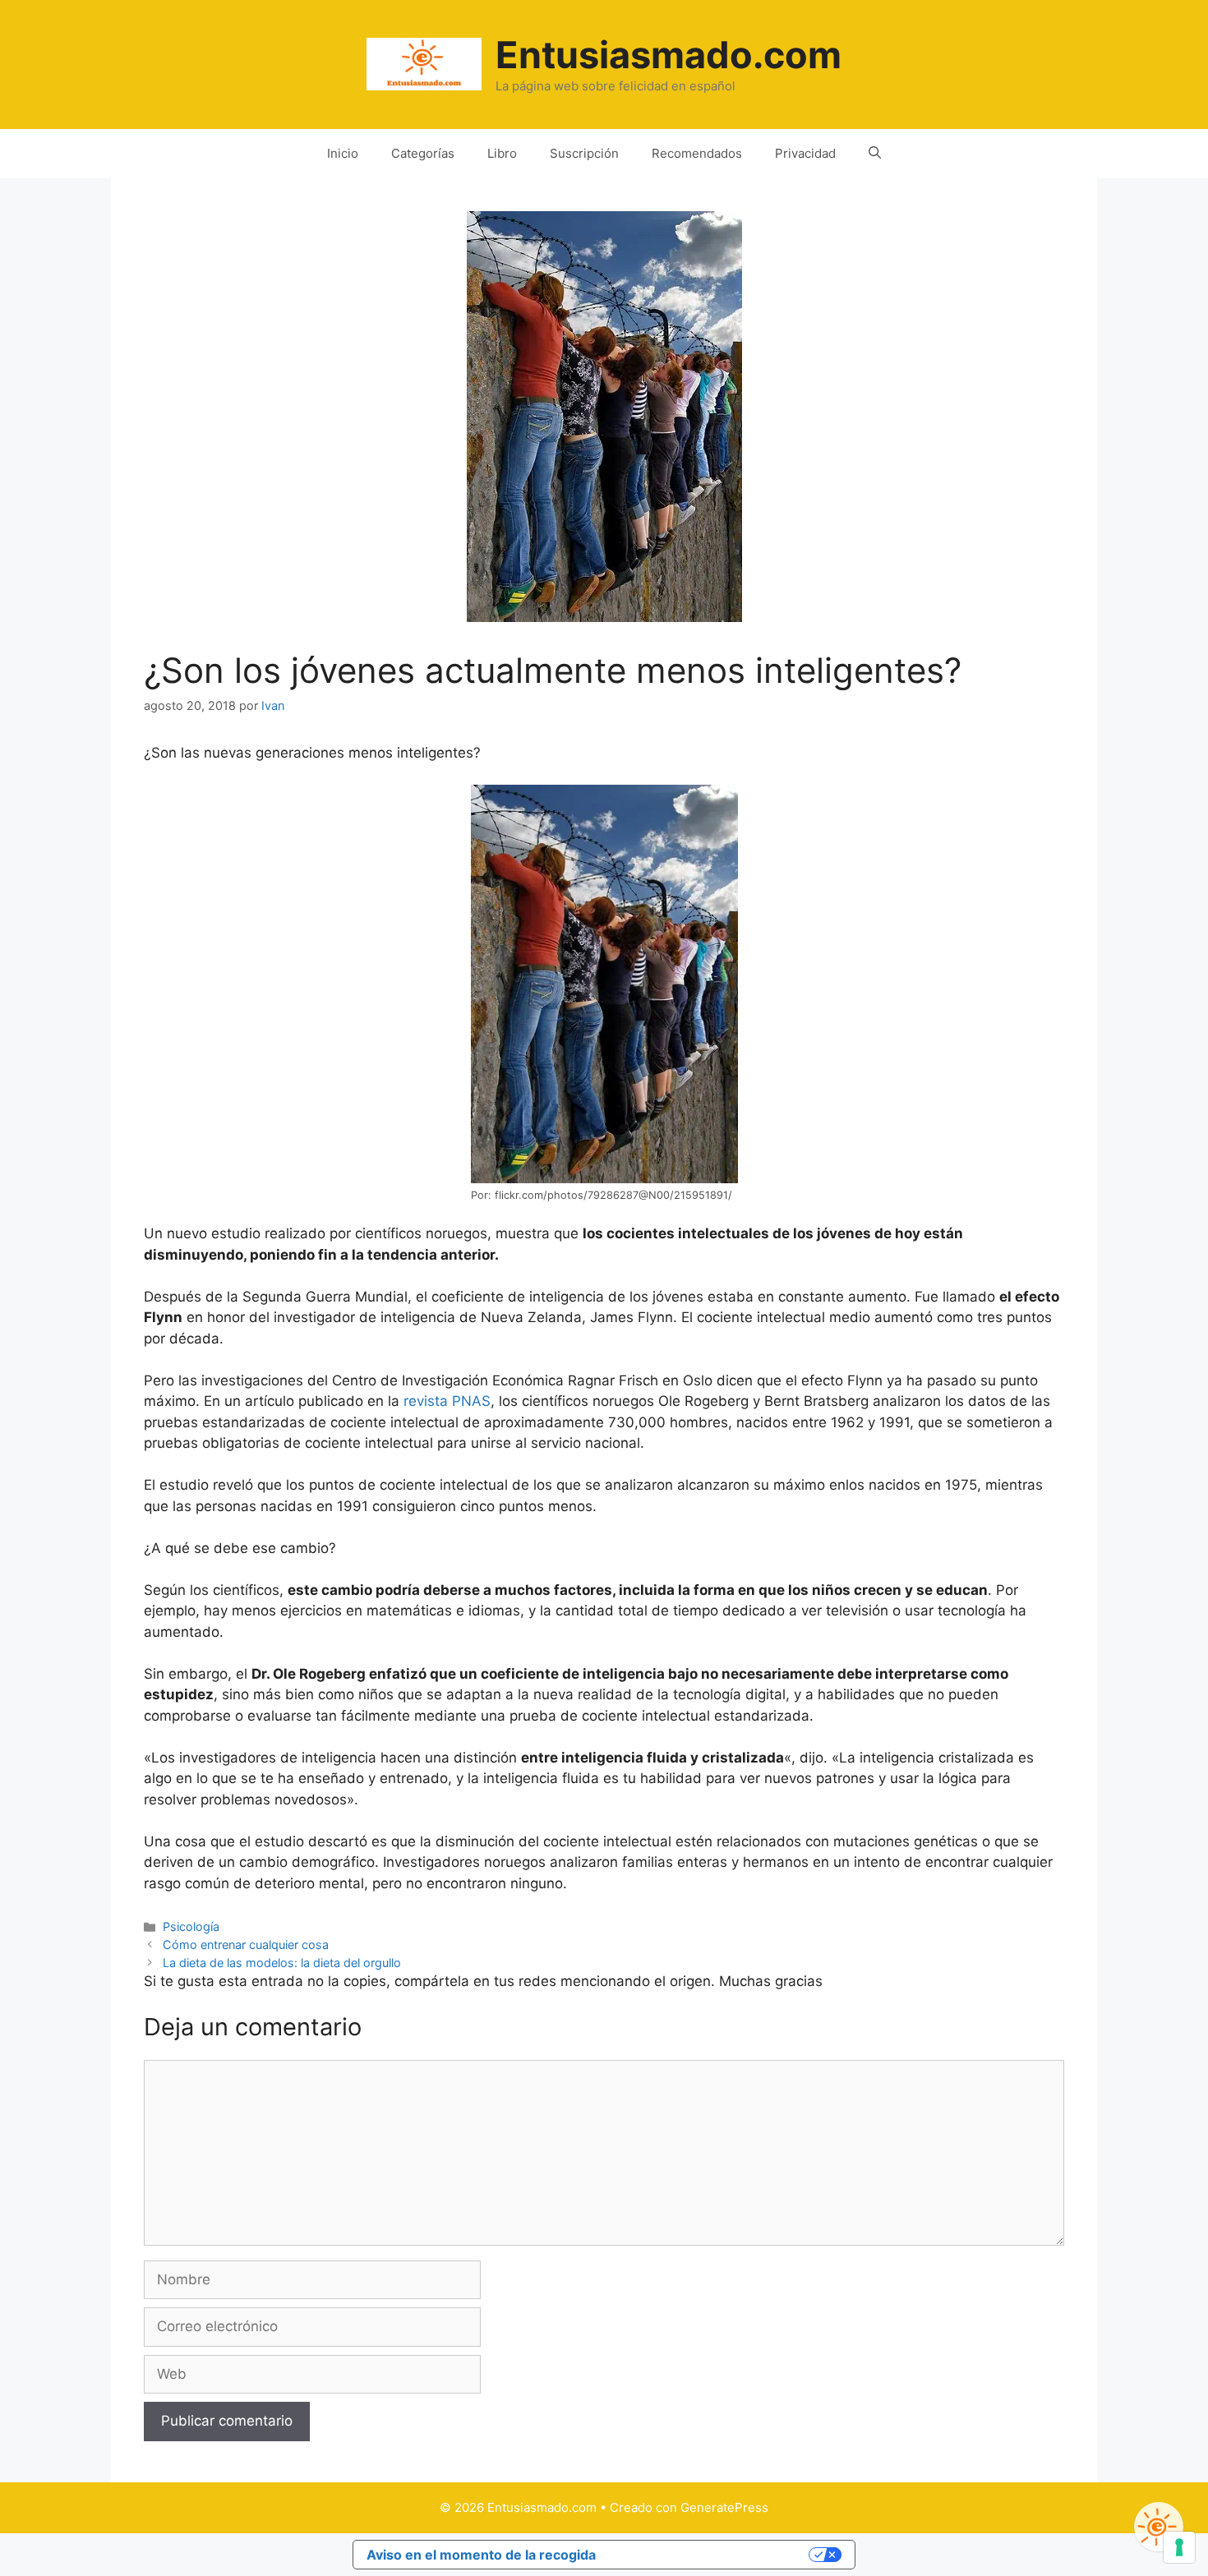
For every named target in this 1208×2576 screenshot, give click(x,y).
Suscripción (584, 153)
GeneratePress (724, 2507)
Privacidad (805, 153)
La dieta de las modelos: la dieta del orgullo (282, 1963)
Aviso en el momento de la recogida (481, 2555)
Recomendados (697, 153)
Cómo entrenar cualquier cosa (246, 1945)
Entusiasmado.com (669, 55)
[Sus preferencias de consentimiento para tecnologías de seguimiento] (1179, 2547)
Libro (502, 153)
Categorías (423, 153)
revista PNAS (447, 1401)
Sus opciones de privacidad (711, 2555)
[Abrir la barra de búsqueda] (875, 154)
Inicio (343, 153)
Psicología (191, 1926)
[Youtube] (1159, 2527)
